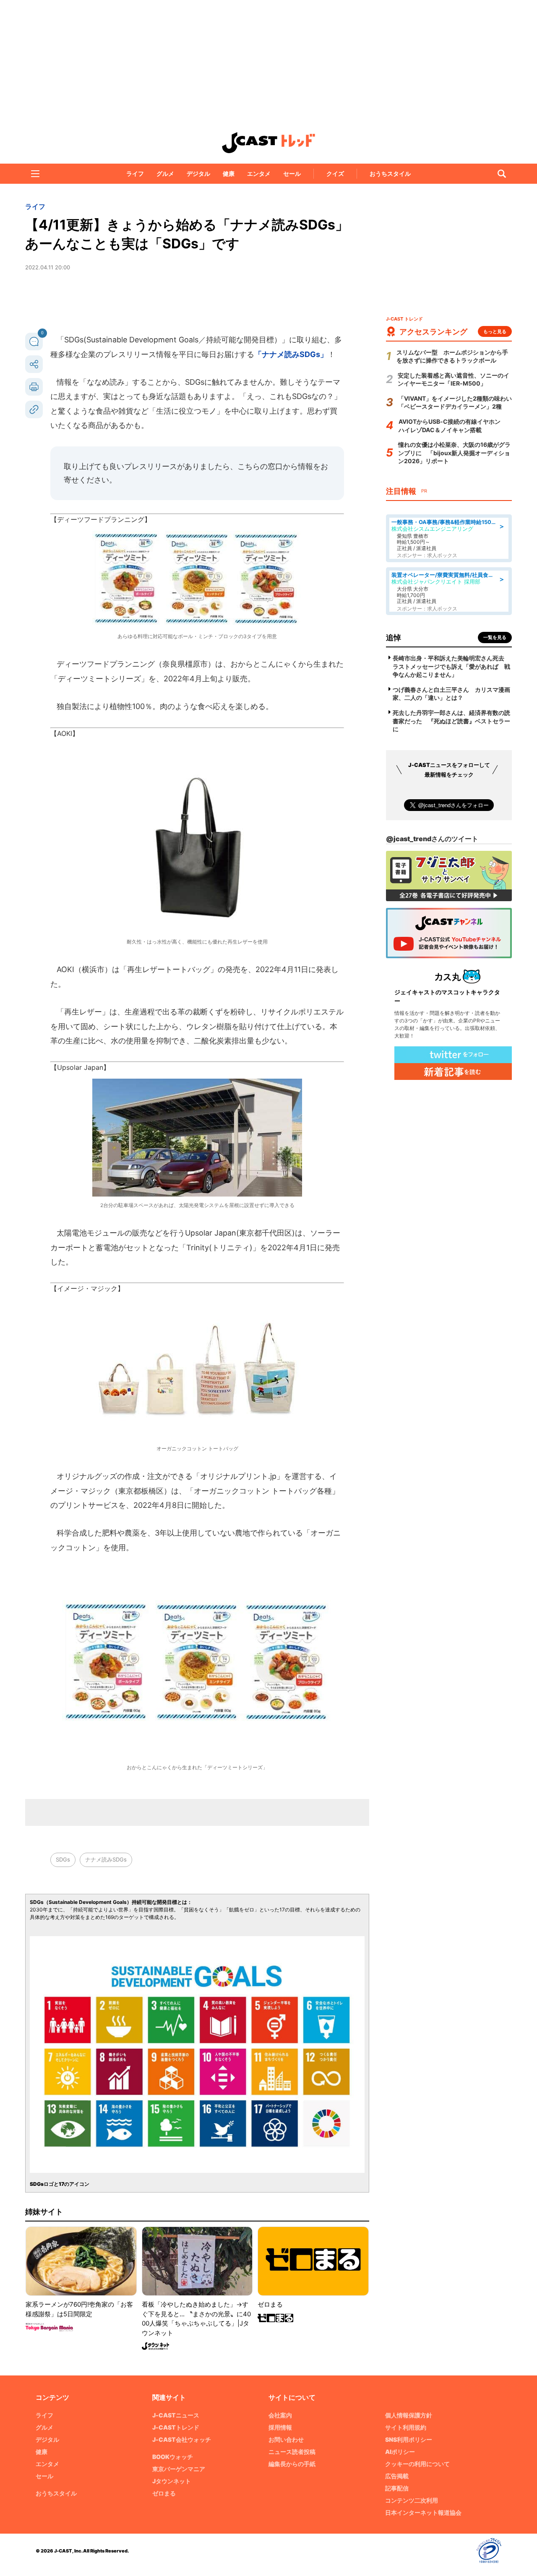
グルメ (165, 173)
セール (292, 173)
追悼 (394, 637)
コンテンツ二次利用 (412, 2500)
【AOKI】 (65, 733)
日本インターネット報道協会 (423, 2512)
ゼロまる (164, 2493)
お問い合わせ (286, 2439)
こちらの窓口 (260, 466)
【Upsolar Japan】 (80, 1067)
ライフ (135, 173)
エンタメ (259, 173)
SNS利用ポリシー (409, 2439)
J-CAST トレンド (268, 143)
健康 (229, 173)
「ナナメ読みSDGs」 (291, 354)
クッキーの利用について (417, 2464)
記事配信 (397, 2488)
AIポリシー (400, 2452)
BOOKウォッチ (173, 2457)
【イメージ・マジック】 (87, 1288)
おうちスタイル (390, 173)
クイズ (335, 173)
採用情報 (280, 2427)
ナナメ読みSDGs (106, 1859)
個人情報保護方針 (409, 2415)
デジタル (198, 173)
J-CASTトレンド (176, 2427)
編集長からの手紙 (292, 2464)
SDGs (63, 1859)
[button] (35, 174)
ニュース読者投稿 (292, 2452)
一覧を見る (495, 637)
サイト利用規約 (406, 2427)
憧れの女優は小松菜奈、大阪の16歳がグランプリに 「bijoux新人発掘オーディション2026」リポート (454, 453)
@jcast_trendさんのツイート (432, 839)
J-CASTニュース (176, 2415)
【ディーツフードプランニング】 (101, 519)
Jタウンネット (172, 2481)
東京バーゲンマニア (179, 2469)
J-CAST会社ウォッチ (182, 2439)
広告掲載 (397, 2476)
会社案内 (280, 2415)
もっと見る (495, 331)
